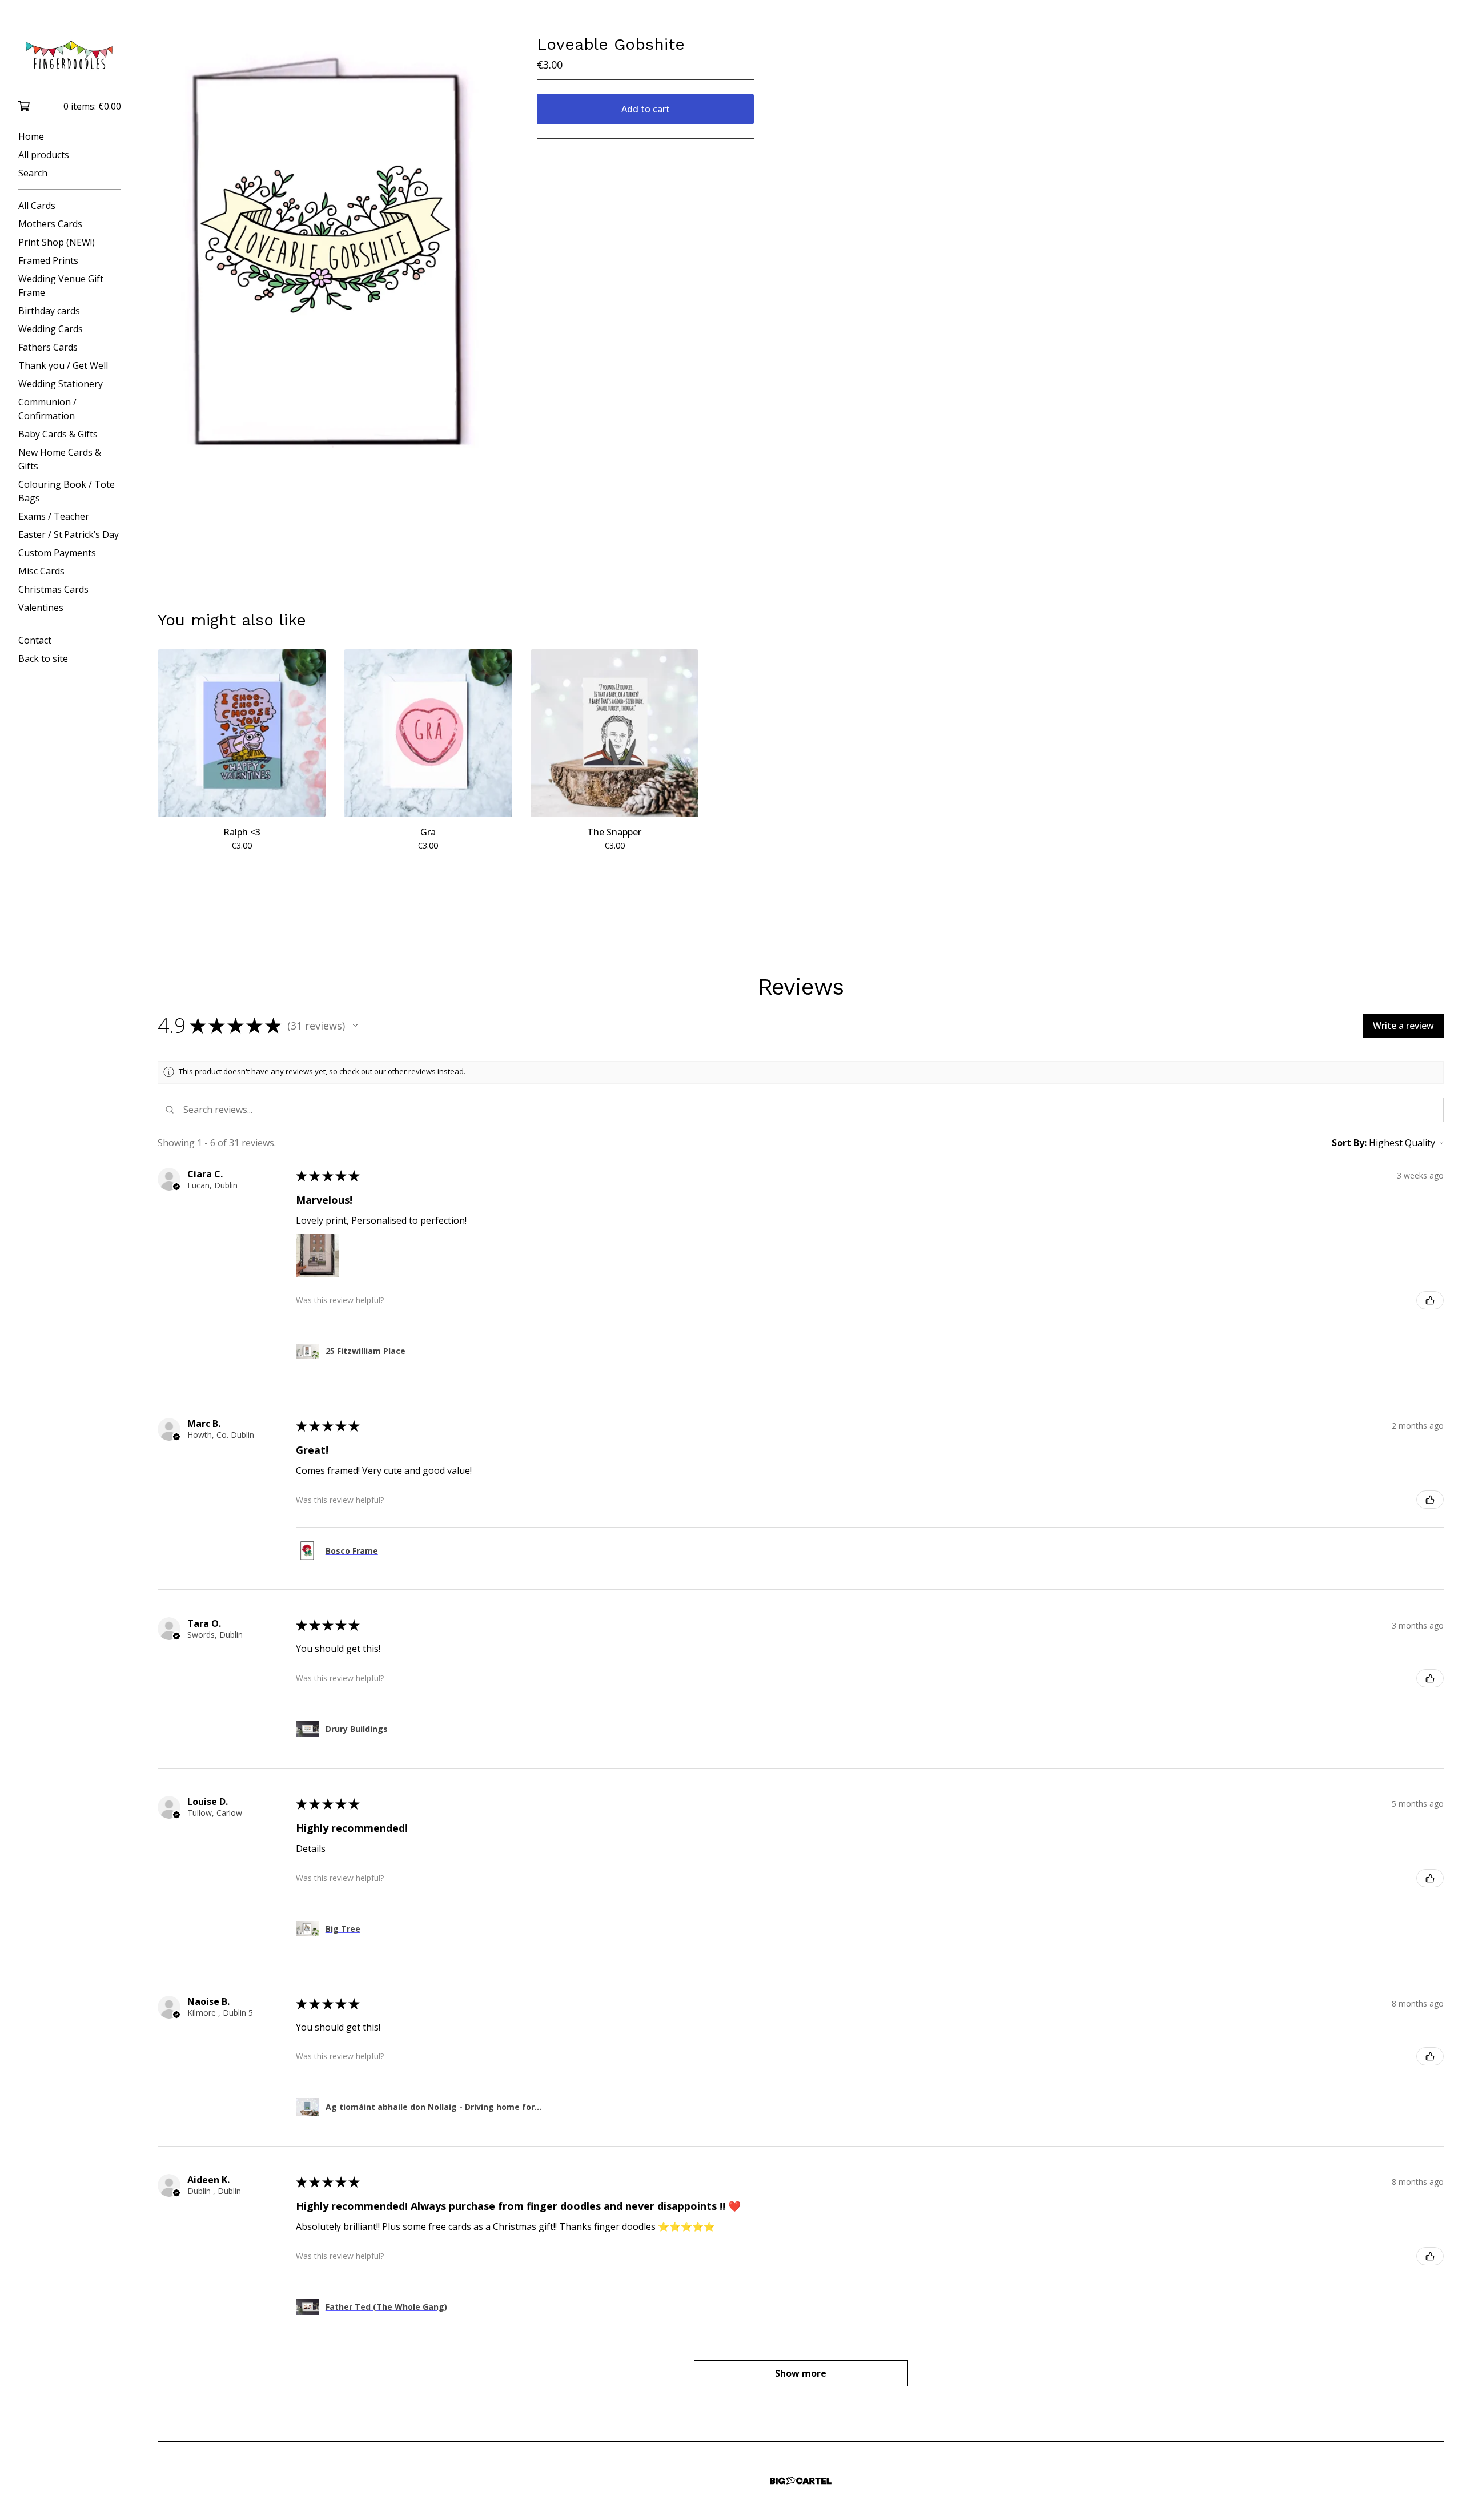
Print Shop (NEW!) (57, 242)
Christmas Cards (53, 589)
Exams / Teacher (54, 516)
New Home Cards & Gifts (60, 459)
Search (33, 173)
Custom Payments (57, 553)
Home (31, 136)
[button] (355, 1026)
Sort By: (1349, 1143)
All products (44, 155)
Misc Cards (41, 571)
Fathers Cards (48, 347)
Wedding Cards (51, 329)
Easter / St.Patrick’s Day (69, 534)
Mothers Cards (50, 224)
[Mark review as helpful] (1430, 1300)
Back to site (43, 658)
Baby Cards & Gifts (58, 434)
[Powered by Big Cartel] (801, 2481)
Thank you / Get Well (63, 365)
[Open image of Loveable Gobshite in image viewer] (329, 263)
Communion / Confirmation (47, 409)
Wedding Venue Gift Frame (61, 286)
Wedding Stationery (61, 384)
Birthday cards (49, 311)
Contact (35, 640)
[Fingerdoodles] (70, 54)
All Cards (37, 206)
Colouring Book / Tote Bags (67, 491)
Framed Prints (48, 260)
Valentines (41, 608)
